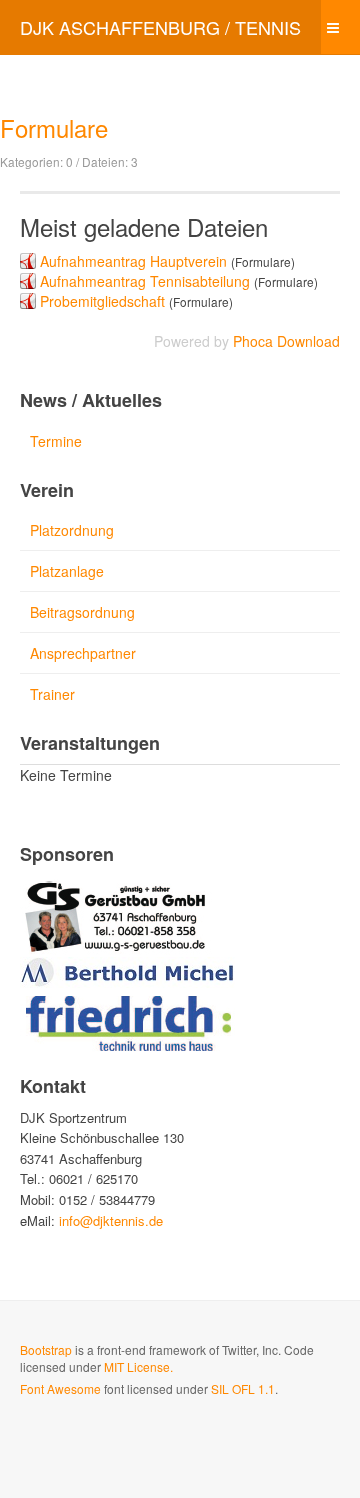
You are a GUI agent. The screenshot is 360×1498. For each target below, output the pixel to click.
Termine (56, 441)
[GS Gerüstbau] (116, 914)
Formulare (54, 127)
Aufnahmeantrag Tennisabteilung (145, 281)
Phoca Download (286, 341)
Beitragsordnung (82, 612)
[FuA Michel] (127, 970)
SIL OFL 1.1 (243, 1388)
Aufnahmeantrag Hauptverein (133, 261)
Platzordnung (72, 530)
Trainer (52, 694)
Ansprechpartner (83, 653)
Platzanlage (67, 571)
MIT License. (138, 1366)
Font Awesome (60, 1388)
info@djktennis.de (111, 1220)
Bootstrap (46, 1349)
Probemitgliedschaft (102, 301)
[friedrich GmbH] (127, 1020)
